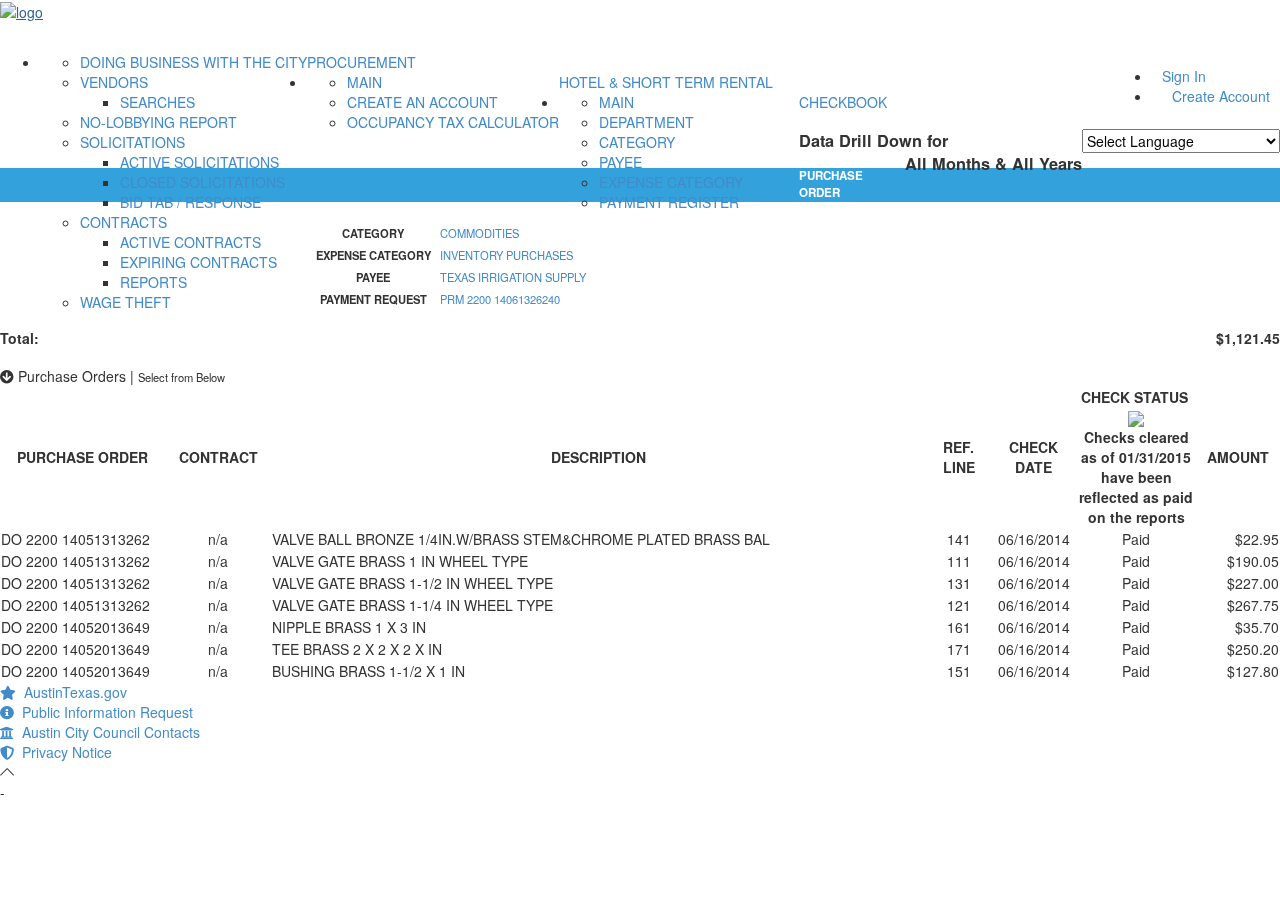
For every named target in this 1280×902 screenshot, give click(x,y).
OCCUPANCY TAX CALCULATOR (453, 122)
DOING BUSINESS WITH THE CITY (193, 62)
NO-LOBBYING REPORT (158, 122)
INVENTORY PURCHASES (506, 255)
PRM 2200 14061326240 (500, 299)
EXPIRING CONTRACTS (198, 262)
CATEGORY (637, 142)
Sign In (1184, 76)
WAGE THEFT (125, 302)
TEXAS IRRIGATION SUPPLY (513, 277)
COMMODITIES (479, 233)
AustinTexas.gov (71, 692)
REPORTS (153, 282)
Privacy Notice (63, 752)
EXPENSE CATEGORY (671, 182)
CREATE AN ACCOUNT (422, 102)
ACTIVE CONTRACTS (190, 242)
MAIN (364, 82)
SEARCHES (157, 102)
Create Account (1221, 96)
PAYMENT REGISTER (669, 202)
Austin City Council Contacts (107, 732)
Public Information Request (103, 712)
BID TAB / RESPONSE (190, 202)
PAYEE (620, 162)
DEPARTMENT (646, 122)
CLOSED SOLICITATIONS (202, 182)
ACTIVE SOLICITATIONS (199, 162)
